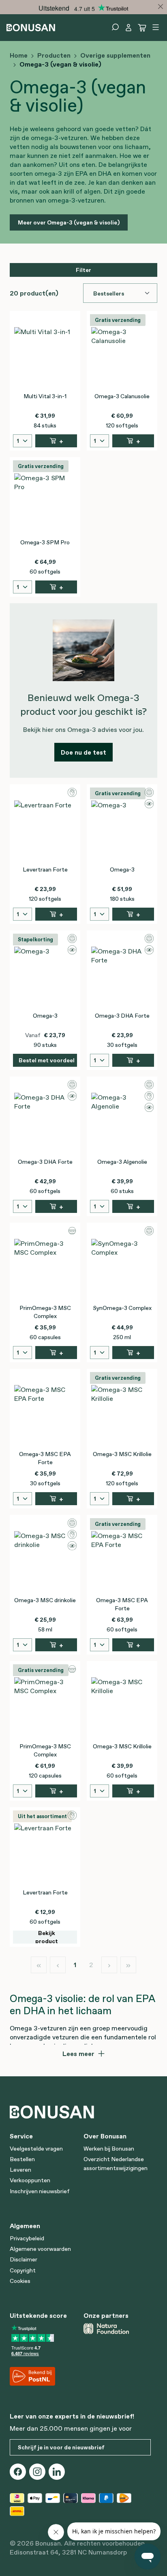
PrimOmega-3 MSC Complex (45, 1312)
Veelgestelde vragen (36, 2149)
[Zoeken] (115, 27)
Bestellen (22, 2159)
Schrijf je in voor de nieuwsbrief (61, 2447)
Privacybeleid (27, 2238)
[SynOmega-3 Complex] (122, 1270)
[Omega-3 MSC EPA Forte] (45, 1416)
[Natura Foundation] (117, 2328)
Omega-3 (122, 869)
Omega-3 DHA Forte (122, 1016)
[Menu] (156, 27)
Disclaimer (24, 2259)
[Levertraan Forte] (45, 831)
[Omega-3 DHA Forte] (122, 977)
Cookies (20, 2281)
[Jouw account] (128, 28)
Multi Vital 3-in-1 (45, 396)
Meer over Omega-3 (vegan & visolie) (69, 222)
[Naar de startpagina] (31, 27)
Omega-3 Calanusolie (122, 396)
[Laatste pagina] (128, 1965)
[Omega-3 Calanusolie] (122, 358)
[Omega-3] (122, 831)
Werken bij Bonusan (109, 2149)
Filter (83, 270)
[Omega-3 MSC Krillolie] (122, 1416)
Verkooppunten (30, 2180)
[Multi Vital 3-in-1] (45, 358)
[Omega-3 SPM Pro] (45, 504)
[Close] (161, 6)
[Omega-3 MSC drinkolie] (45, 1562)
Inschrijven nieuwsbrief (40, 2191)
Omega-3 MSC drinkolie (45, 1600)
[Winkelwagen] (142, 28)
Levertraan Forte (45, 869)
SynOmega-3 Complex (122, 1308)
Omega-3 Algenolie (122, 1162)
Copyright (23, 2270)
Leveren (20, 2170)
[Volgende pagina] (109, 1965)
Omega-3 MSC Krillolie (122, 1454)
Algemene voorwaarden (40, 2249)
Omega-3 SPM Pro (45, 542)
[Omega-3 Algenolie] (122, 1124)
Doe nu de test (83, 752)
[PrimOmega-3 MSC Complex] (45, 1270)
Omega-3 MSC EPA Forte (45, 1458)
